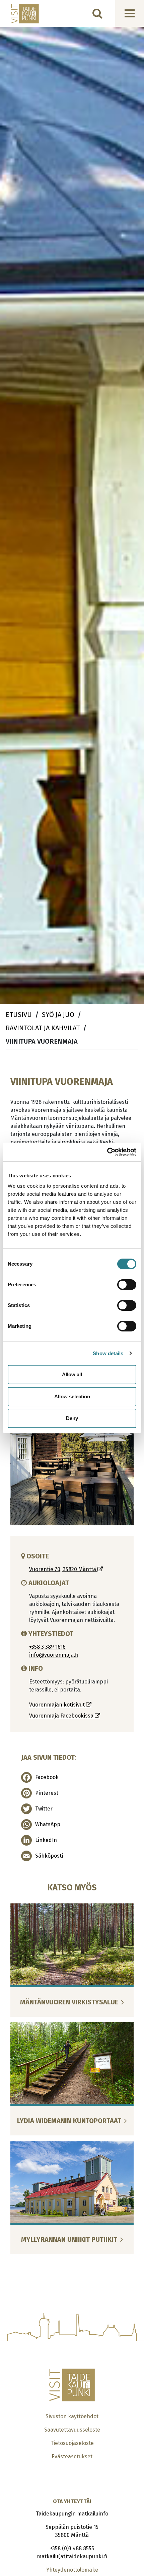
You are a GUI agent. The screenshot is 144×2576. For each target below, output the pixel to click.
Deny (72, 1418)
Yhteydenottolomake (72, 2570)
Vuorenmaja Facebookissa (62, 1716)
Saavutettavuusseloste (72, 2430)
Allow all (72, 1374)
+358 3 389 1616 (47, 1647)
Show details (108, 1353)
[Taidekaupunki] (20, 14)
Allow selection (72, 1396)
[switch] (127, 1285)
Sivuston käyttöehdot (72, 2416)
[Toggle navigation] (130, 13)
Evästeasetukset (72, 2456)
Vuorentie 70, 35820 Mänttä (63, 1569)
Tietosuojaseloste (72, 2443)
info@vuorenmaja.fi (54, 1655)
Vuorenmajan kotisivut (58, 1705)
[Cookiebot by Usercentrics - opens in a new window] (107, 1152)
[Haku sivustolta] (97, 13)
